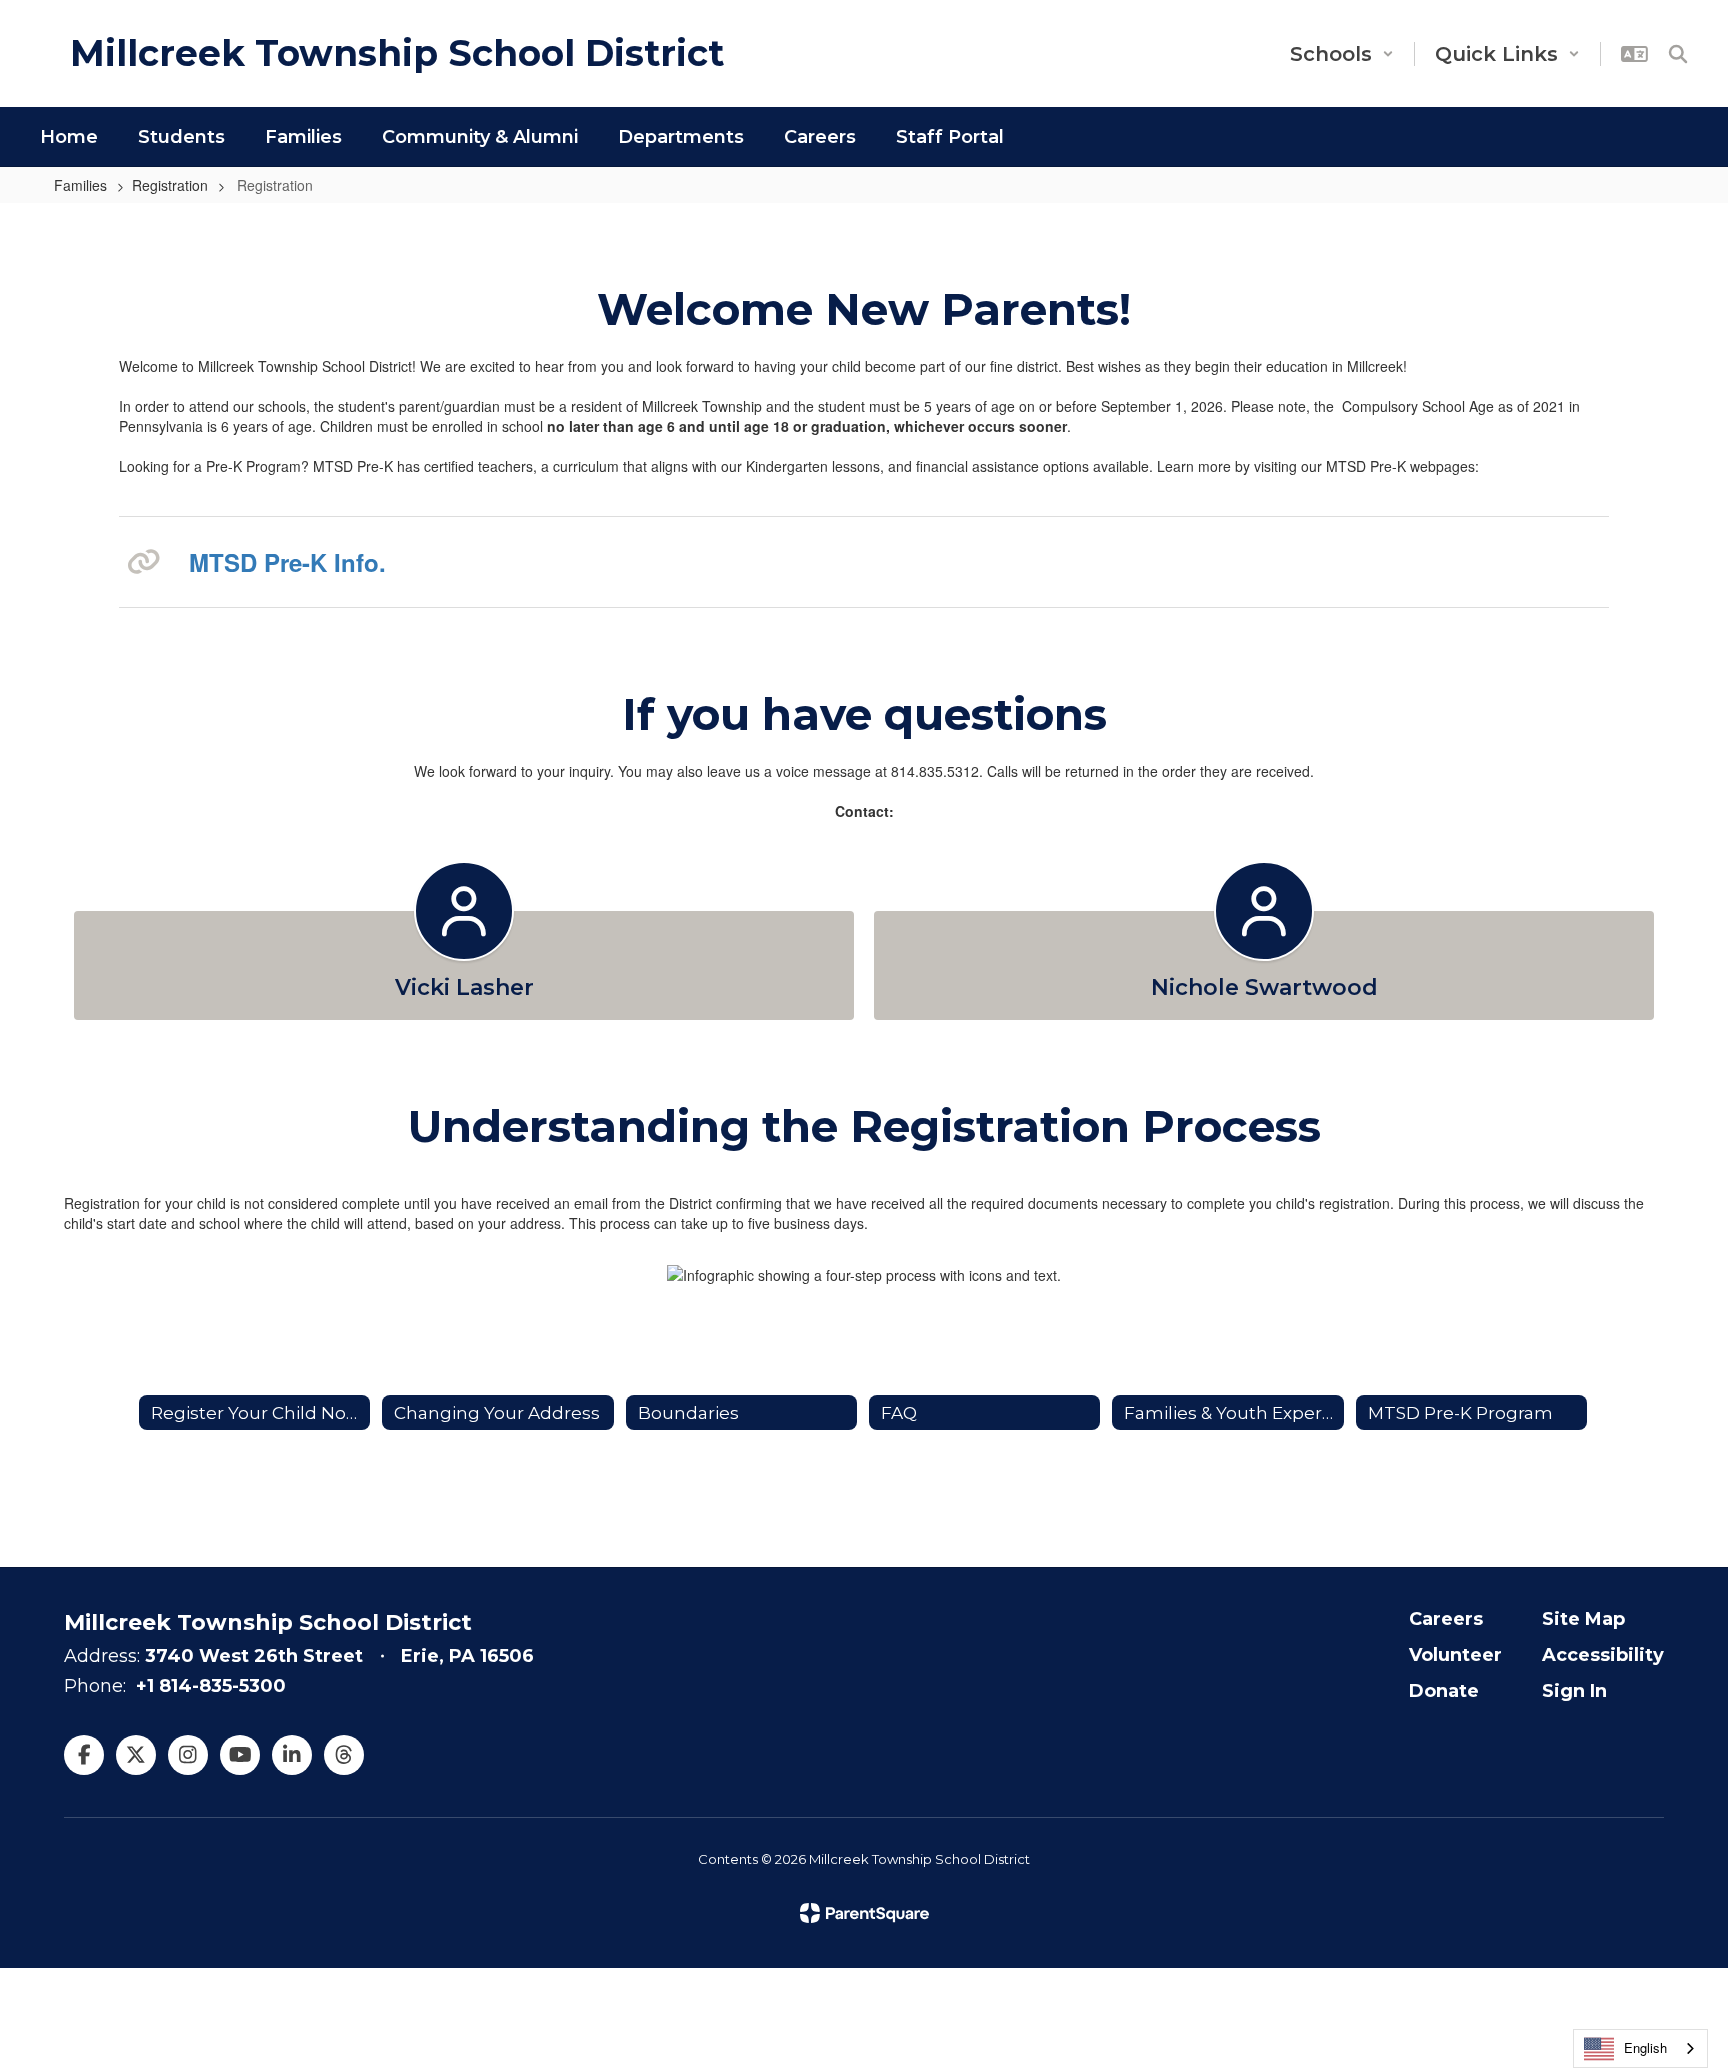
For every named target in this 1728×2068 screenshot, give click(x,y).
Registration (170, 185)
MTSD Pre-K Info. (287, 562)
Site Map (1583, 1619)
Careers (1446, 1619)
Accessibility (1603, 1655)
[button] (1342, 54)
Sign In (1574, 1691)
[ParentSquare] (864, 1913)
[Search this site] (1678, 54)
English (1645, 2047)
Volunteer (1455, 1655)
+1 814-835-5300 (211, 1686)
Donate (1444, 1691)
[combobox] (1640, 2048)
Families (80, 185)
